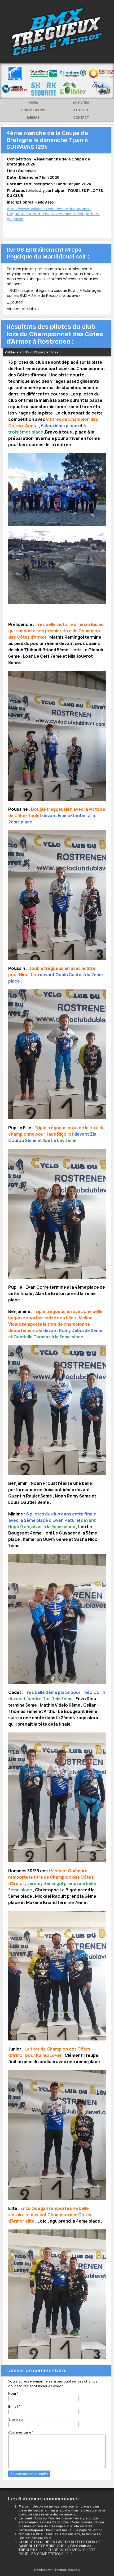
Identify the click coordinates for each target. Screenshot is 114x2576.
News (33, 103)
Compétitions (33, 110)
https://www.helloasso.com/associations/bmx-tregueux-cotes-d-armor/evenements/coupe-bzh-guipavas (53, 214)
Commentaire (21, 2432)
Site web (16, 2419)
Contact (81, 118)
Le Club (81, 110)
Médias (33, 118)
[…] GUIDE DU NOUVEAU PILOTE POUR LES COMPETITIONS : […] (57, 2552)
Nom (13, 2393)
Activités (81, 103)
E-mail (14, 2406)
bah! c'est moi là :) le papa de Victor (74, 2530)
